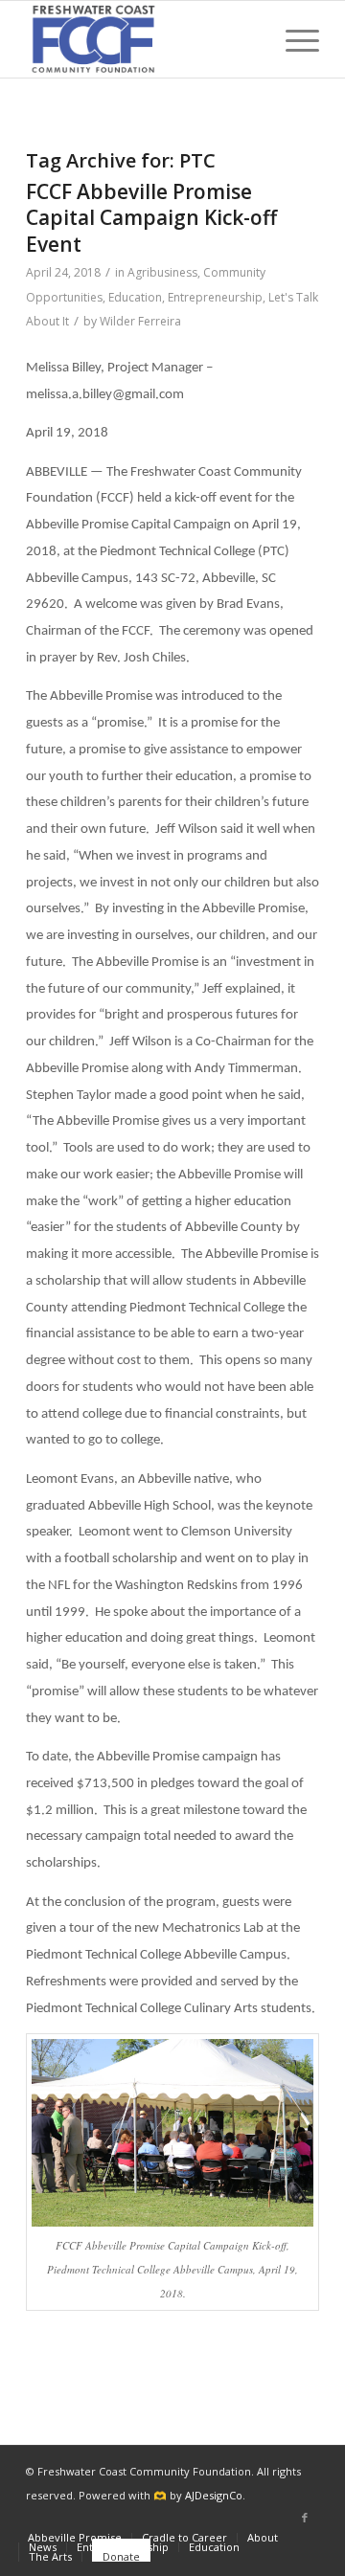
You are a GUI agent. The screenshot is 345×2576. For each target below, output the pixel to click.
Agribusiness (162, 272)
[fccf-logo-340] (143, 39)
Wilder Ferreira (140, 321)
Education (135, 297)
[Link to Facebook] (305, 2518)
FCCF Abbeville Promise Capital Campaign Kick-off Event (151, 218)
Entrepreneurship (215, 297)
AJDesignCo (214, 2495)
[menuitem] (293, 39)
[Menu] (293, 39)
